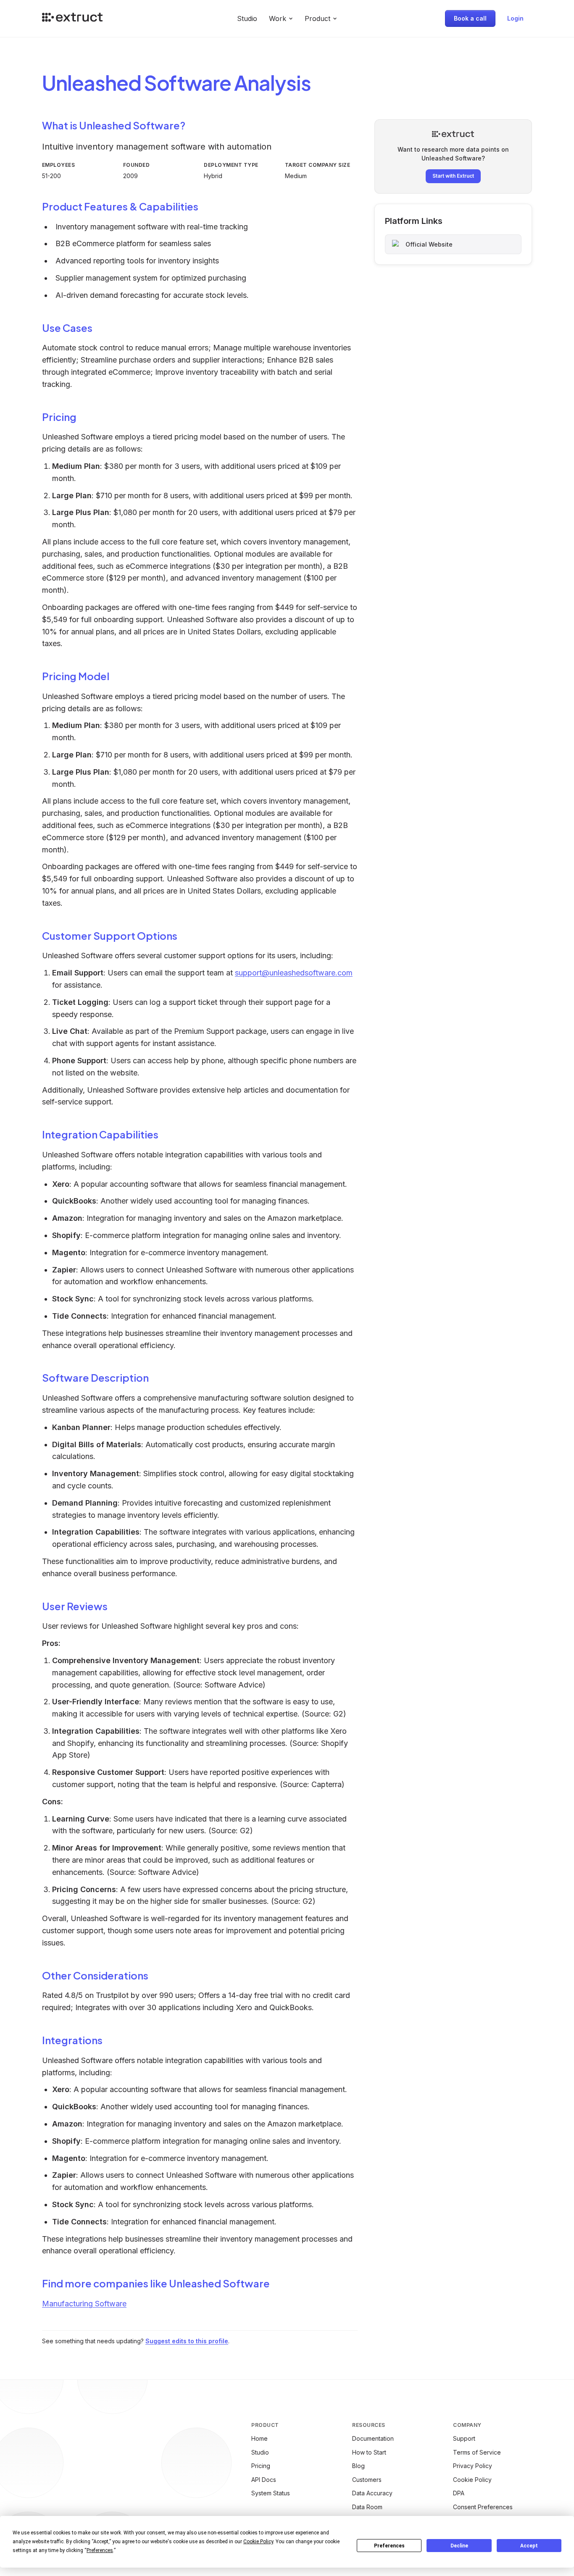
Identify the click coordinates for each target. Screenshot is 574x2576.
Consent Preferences (483, 2507)
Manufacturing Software (84, 2304)
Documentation (373, 2438)
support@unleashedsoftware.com (294, 973)
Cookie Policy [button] (258, 2542)
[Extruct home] (72, 18)
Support (464, 2438)
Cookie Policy (472, 2480)
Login (515, 18)
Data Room (367, 2507)
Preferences (389, 2546)
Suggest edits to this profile (187, 2341)
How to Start (369, 2452)
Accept (529, 2546)
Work (278, 18)
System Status (271, 2493)
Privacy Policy (473, 2466)
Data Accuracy (372, 2493)
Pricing (261, 2466)
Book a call (470, 18)
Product (317, 18)
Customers (367, 2480)
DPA (459, 2493)
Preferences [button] (100, 2550)
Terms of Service (477, 2452)
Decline (459, 2546)
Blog (358, 2466)
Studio (247, 18)
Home (259, 2438)
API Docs (264, 2480)
